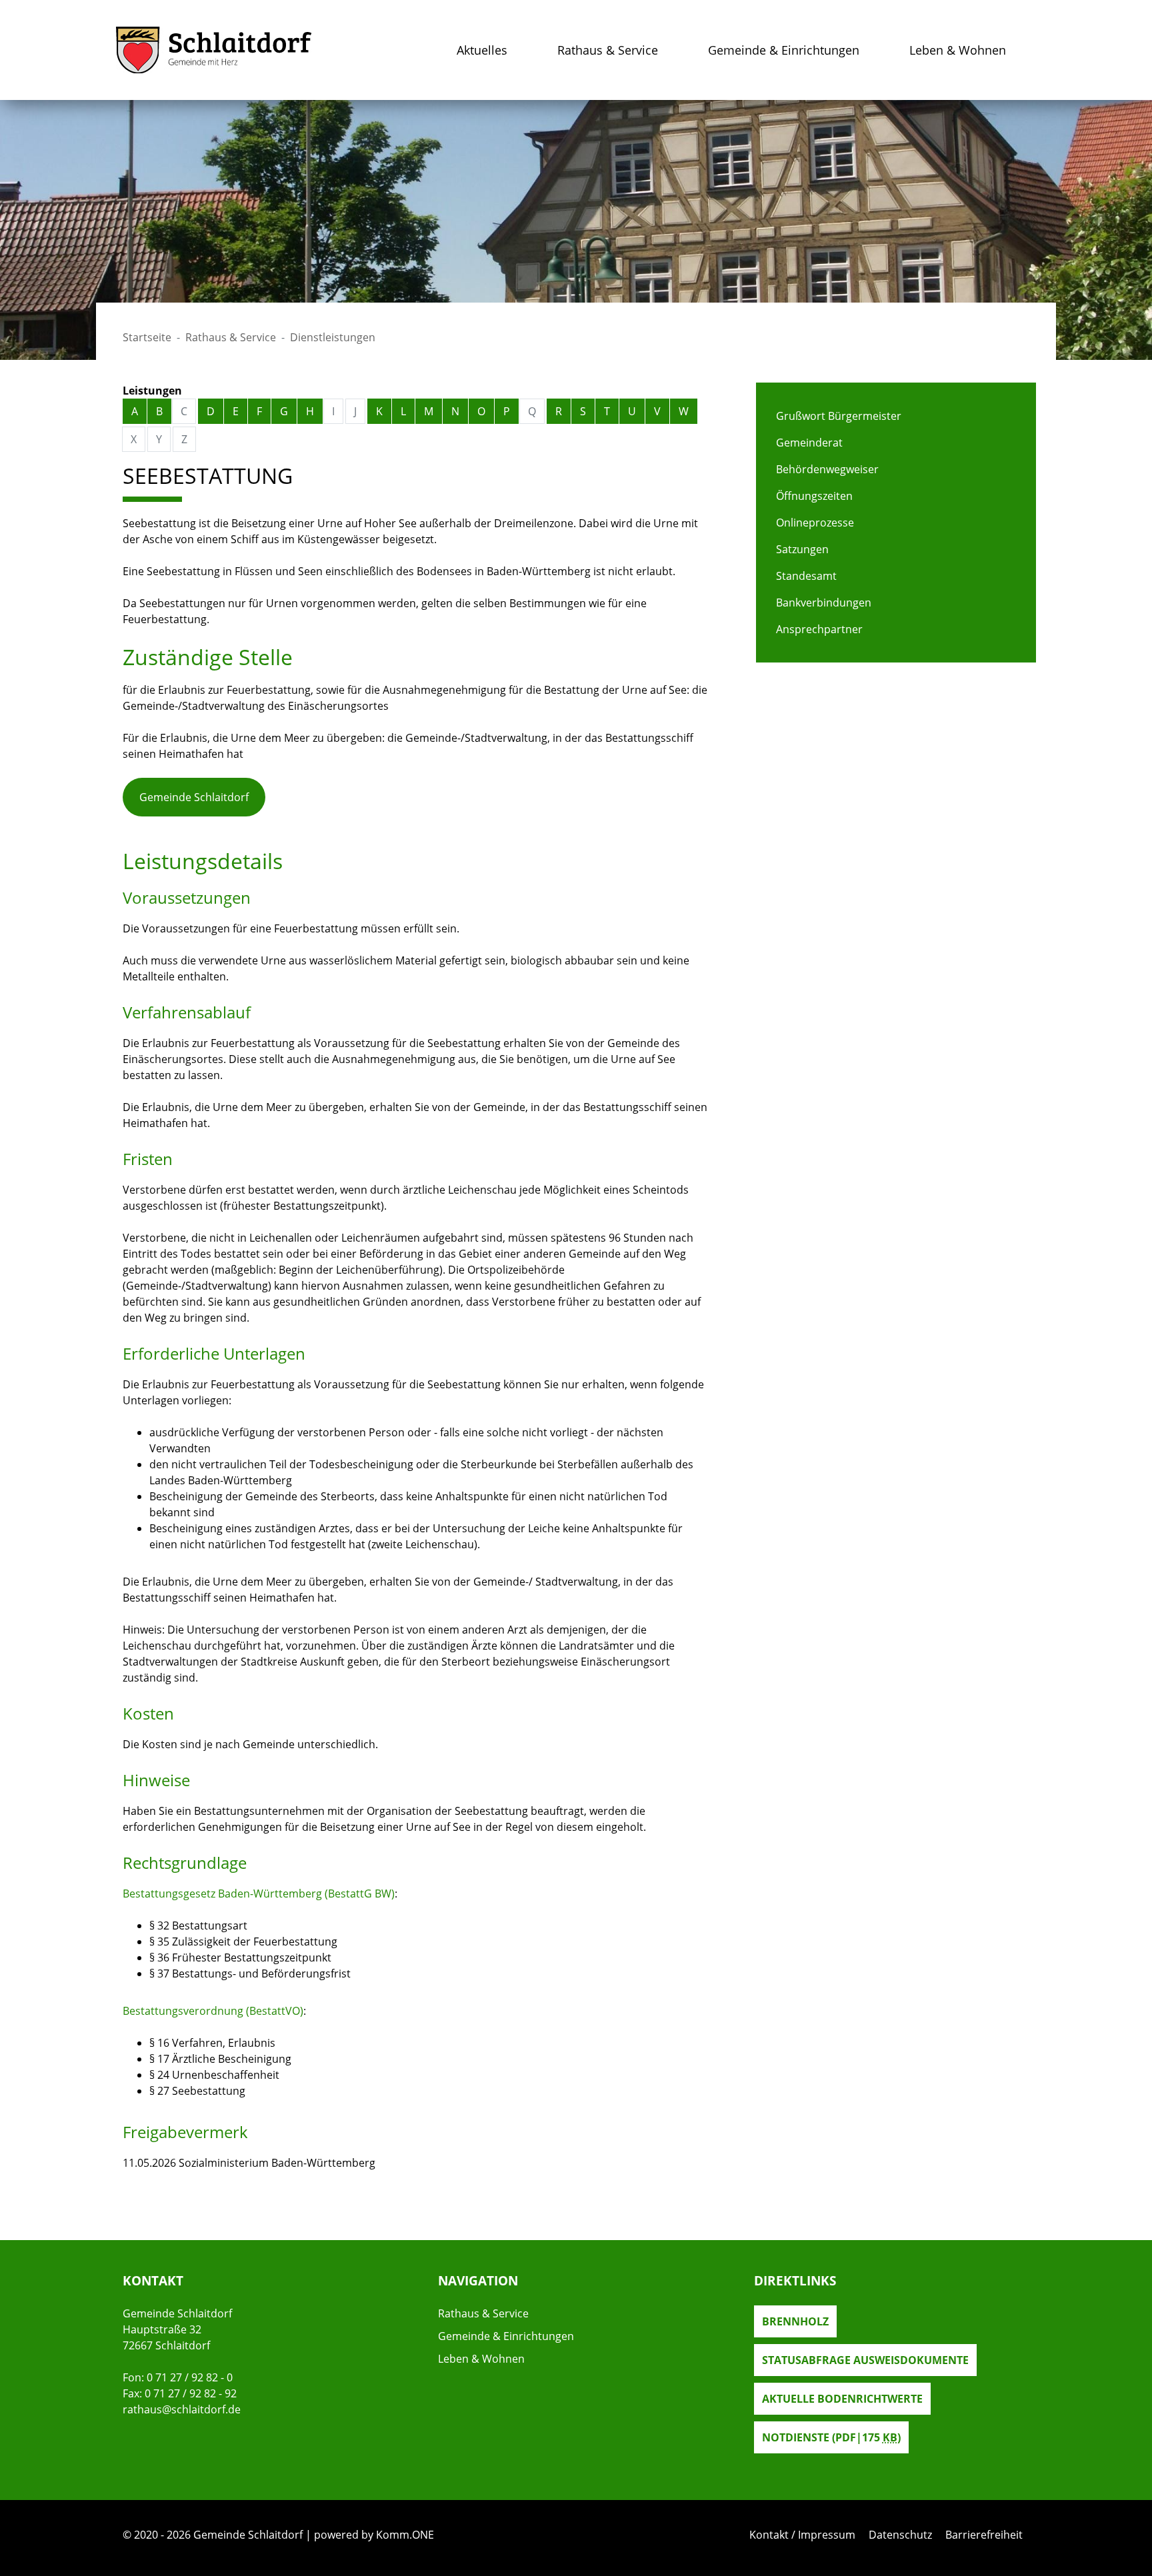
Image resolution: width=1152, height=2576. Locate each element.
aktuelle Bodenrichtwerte (842, 2399)
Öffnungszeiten (814, 496)
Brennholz (795, 2321)
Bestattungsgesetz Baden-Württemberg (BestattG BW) (259, 1894)
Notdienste (831, 2437)
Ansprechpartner (819, 629)
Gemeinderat (809, 443)
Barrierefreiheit (984, 2535)
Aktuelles (482, 50)
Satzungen (802, 549)
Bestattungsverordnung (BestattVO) (213, 2011)
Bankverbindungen (824, 603)
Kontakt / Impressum (802, 2535)
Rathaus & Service (608, 50)
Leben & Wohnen (958, 50)
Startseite (147, 337)
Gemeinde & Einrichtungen (784, 50)
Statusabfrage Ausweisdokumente (865, 2360)
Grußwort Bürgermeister (839, 416)
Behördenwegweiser (827, 469)
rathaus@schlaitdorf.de (182, 2409)
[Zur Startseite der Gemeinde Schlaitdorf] (214, 50)
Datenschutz (900, 2535)
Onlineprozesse (815, 523)
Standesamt (806, 576)
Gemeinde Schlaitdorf (194, 797)
